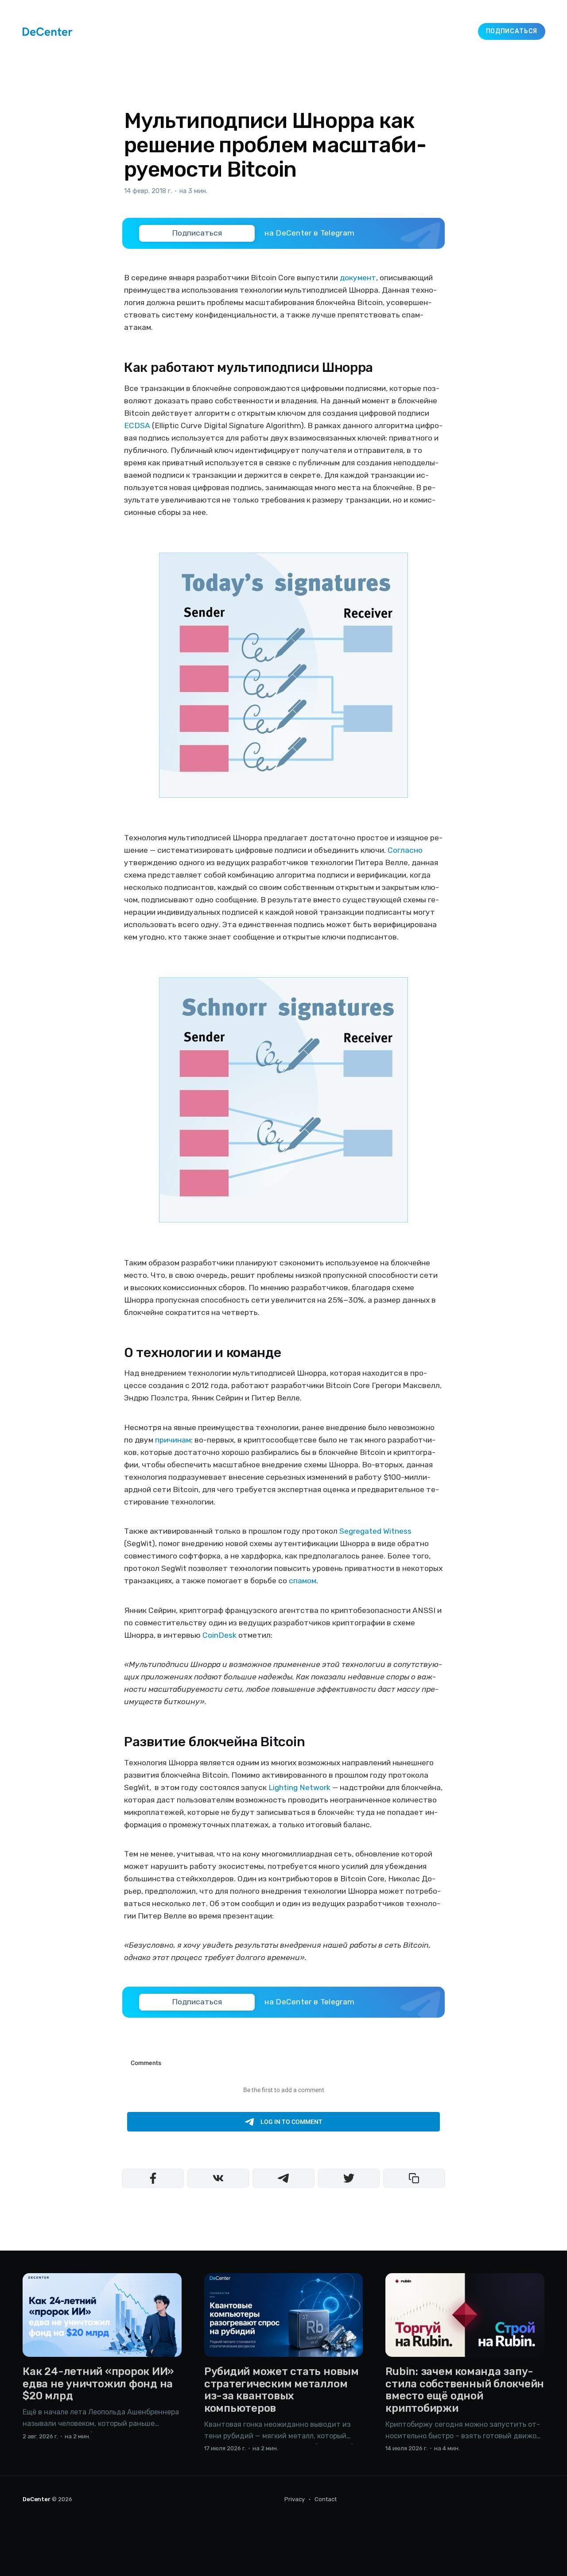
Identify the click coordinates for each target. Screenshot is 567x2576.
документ (358, 278)
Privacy (295, 2499)
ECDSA (137, 425)
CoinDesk (219, 1635)
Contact (326, 2499)
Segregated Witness (375, 1531)
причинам (173, 1440)
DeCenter (36, 2499)
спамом (303, 1581)
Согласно (405, 850)
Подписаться (512, 31)
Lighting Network (299, 1787)
